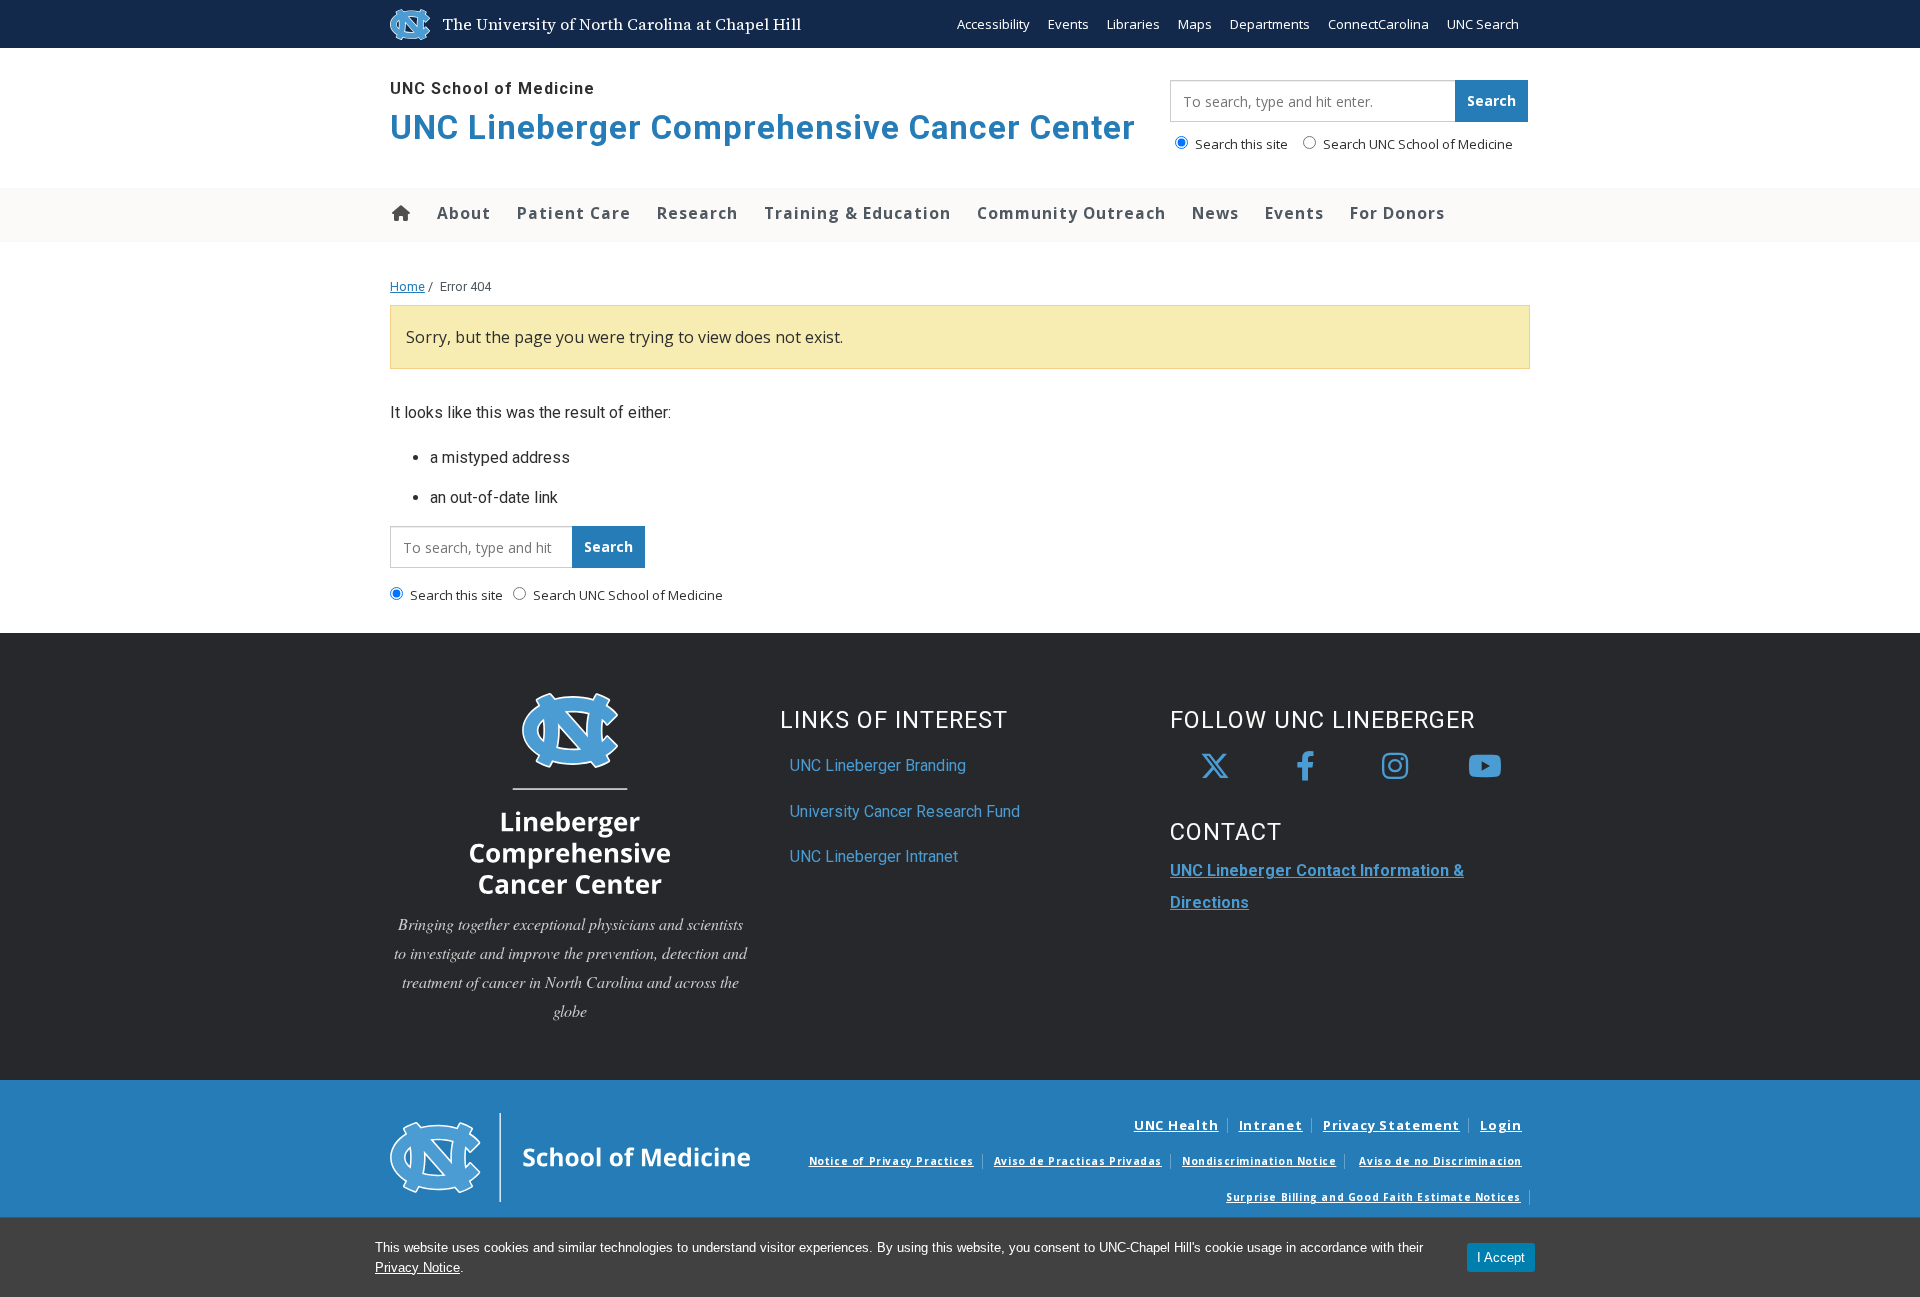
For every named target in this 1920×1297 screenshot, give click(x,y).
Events (1068, 24)
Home (399, 213)
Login (1501, 1125)
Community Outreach (1071, 213)
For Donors (1397, 213)
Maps (1195, 24)
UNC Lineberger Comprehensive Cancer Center (763, 127)
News (1215, 213)
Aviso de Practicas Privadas (1078, 1161)
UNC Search (1483, 24)
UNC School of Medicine (492, 88)
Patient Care (574, 213)
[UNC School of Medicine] (570, 1156)
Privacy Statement (1391, 1125)
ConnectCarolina (1378, 24)
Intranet (1271, 1125)
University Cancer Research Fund (905, 811)
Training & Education (857, 213)
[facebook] (1305, 767)
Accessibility (993, 24)
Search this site (1240, 144)
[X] (1215, 767)
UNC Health (1176, 1125)
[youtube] (1485, 767)
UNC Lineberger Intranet (874, 856)
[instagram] (1395, 767)
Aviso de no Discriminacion (1440, 1161)
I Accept (1501, 1257)
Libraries (1133, 24)
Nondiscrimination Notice (1259, 1161)
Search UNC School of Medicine (1416, 144)
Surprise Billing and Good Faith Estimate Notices (1373, 1197)
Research (697, 213)
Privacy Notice (417, 1267)
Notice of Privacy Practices (891, 1161)
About (464, 213)
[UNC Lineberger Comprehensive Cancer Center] (570, 792)
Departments (1270, 24)
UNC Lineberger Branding (878, 765)
